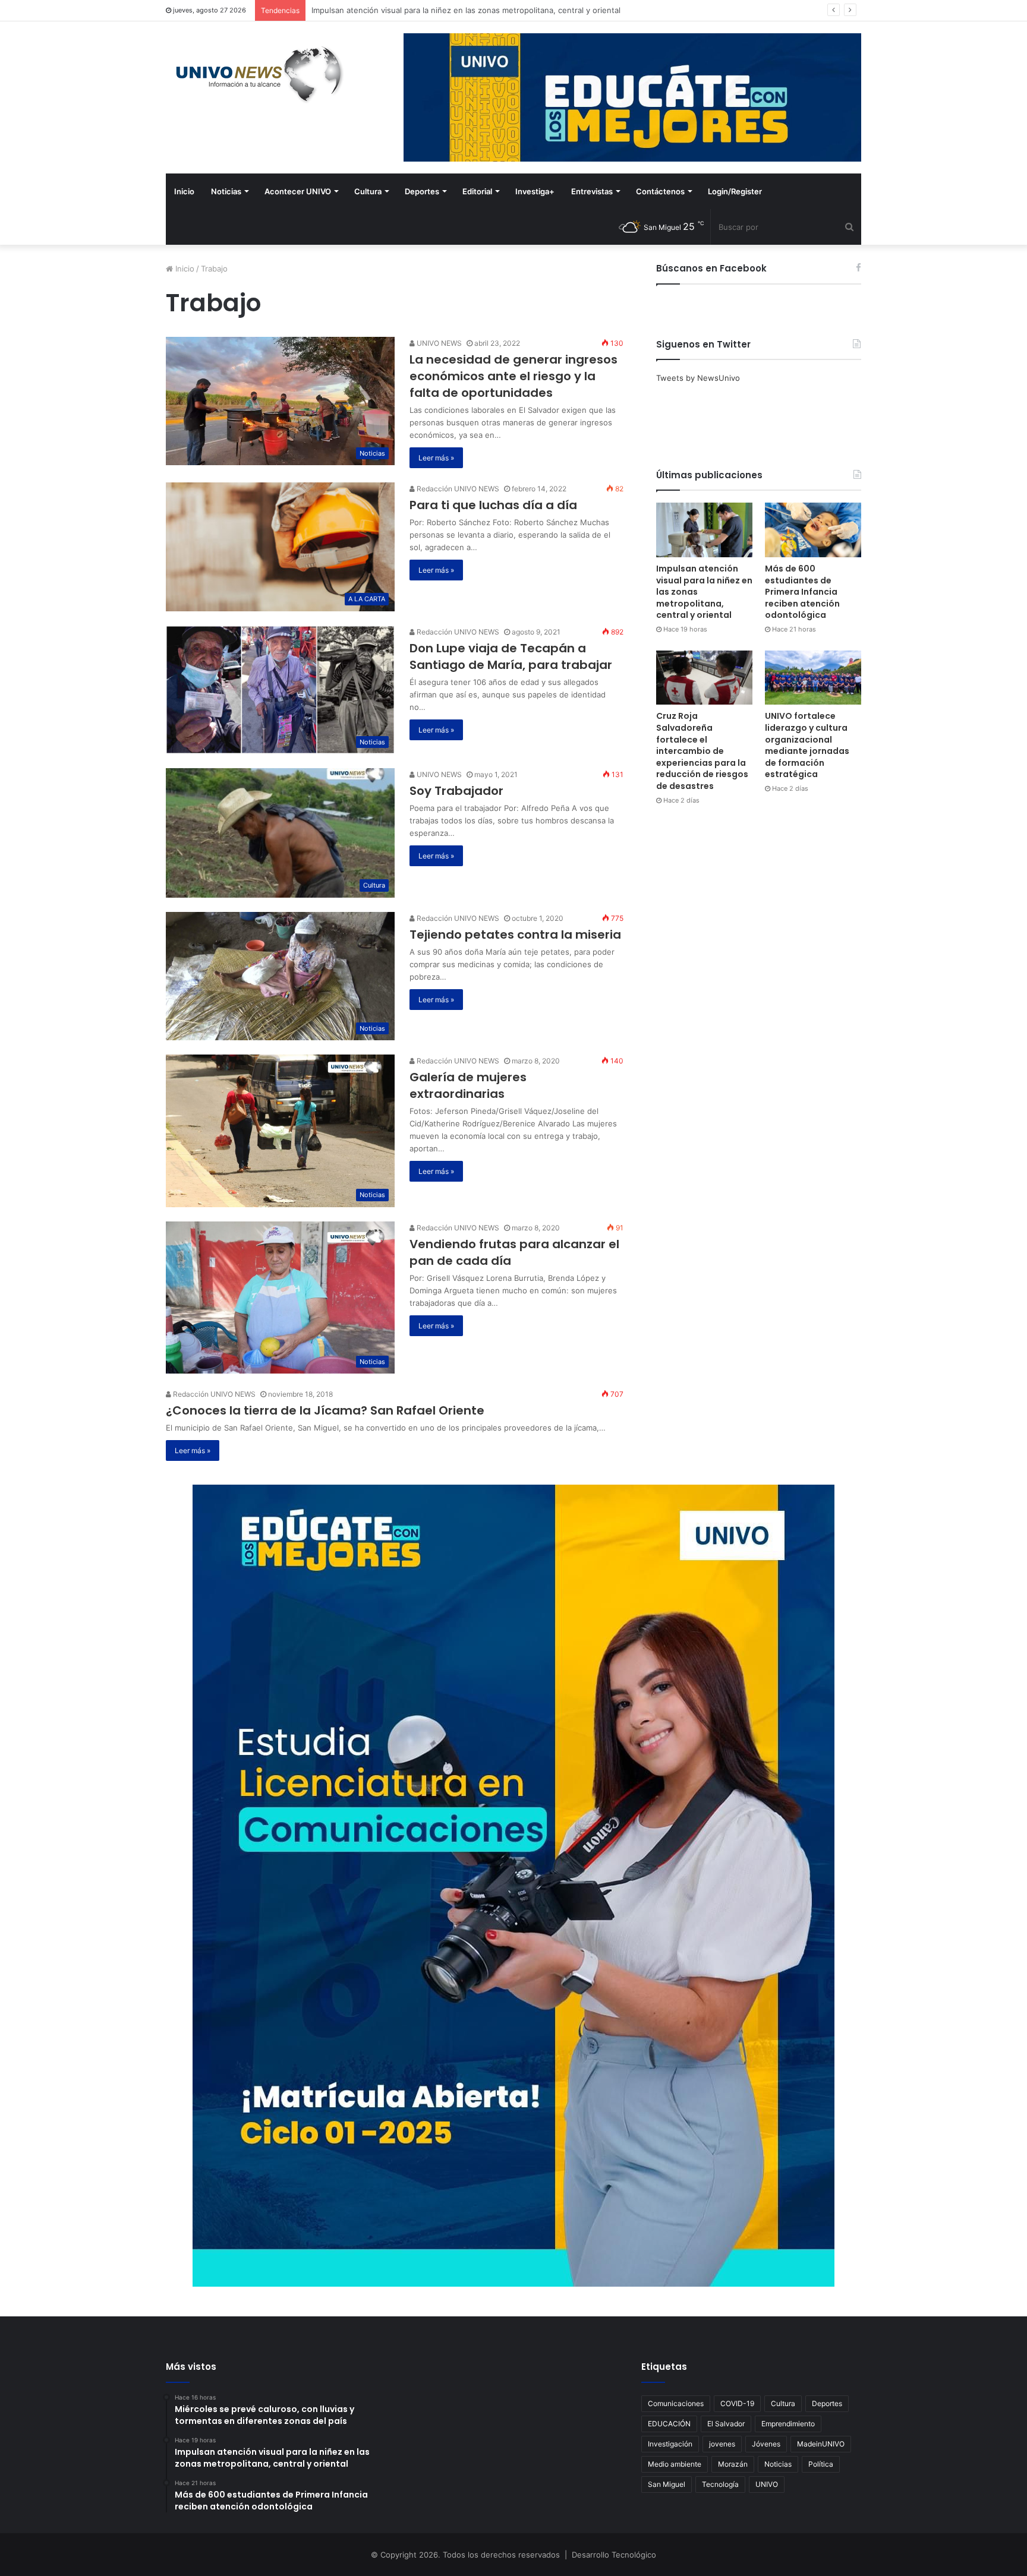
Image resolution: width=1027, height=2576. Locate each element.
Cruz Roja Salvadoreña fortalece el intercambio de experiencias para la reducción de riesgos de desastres (702, 751)
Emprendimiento (788, 2424)
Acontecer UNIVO (298, 191)
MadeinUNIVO (821, 2444)
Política (821, 2464)
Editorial (477, 191)
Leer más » (436, 458)
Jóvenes (766, 2444)
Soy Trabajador (456, 791)
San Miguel (667, 2484)
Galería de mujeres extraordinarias (468, 1085)
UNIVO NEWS (438, 343)
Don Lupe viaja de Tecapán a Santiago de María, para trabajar (511, 656)
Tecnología (720, 2484)
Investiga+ (535, 191)
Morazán (733, 2464)
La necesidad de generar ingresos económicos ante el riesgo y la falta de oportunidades (513, 376)
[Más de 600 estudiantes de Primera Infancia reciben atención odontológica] (813, 530)
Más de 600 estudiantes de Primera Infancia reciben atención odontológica (451, 10)
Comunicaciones (676, 2403)
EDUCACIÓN (669, 2424)
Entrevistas (592, 191)
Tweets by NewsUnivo (698, 378)
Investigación (670, 2444)
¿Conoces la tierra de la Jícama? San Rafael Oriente (325, 1410)
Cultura (368, 191)
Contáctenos (660, 191)
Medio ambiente (675, 2464)
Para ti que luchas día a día (493, 505)
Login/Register (735, 191)
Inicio (184, 191)
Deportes (422, 191)
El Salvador (726, 2424)
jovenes (722, 2444)
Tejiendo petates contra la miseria (515, 935)
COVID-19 (737, 2403)
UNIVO (767, 2484)
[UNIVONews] (255, 74)
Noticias (226, 191)
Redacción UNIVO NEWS (457, 489)
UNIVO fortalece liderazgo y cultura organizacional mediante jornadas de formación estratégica (807, 745)
